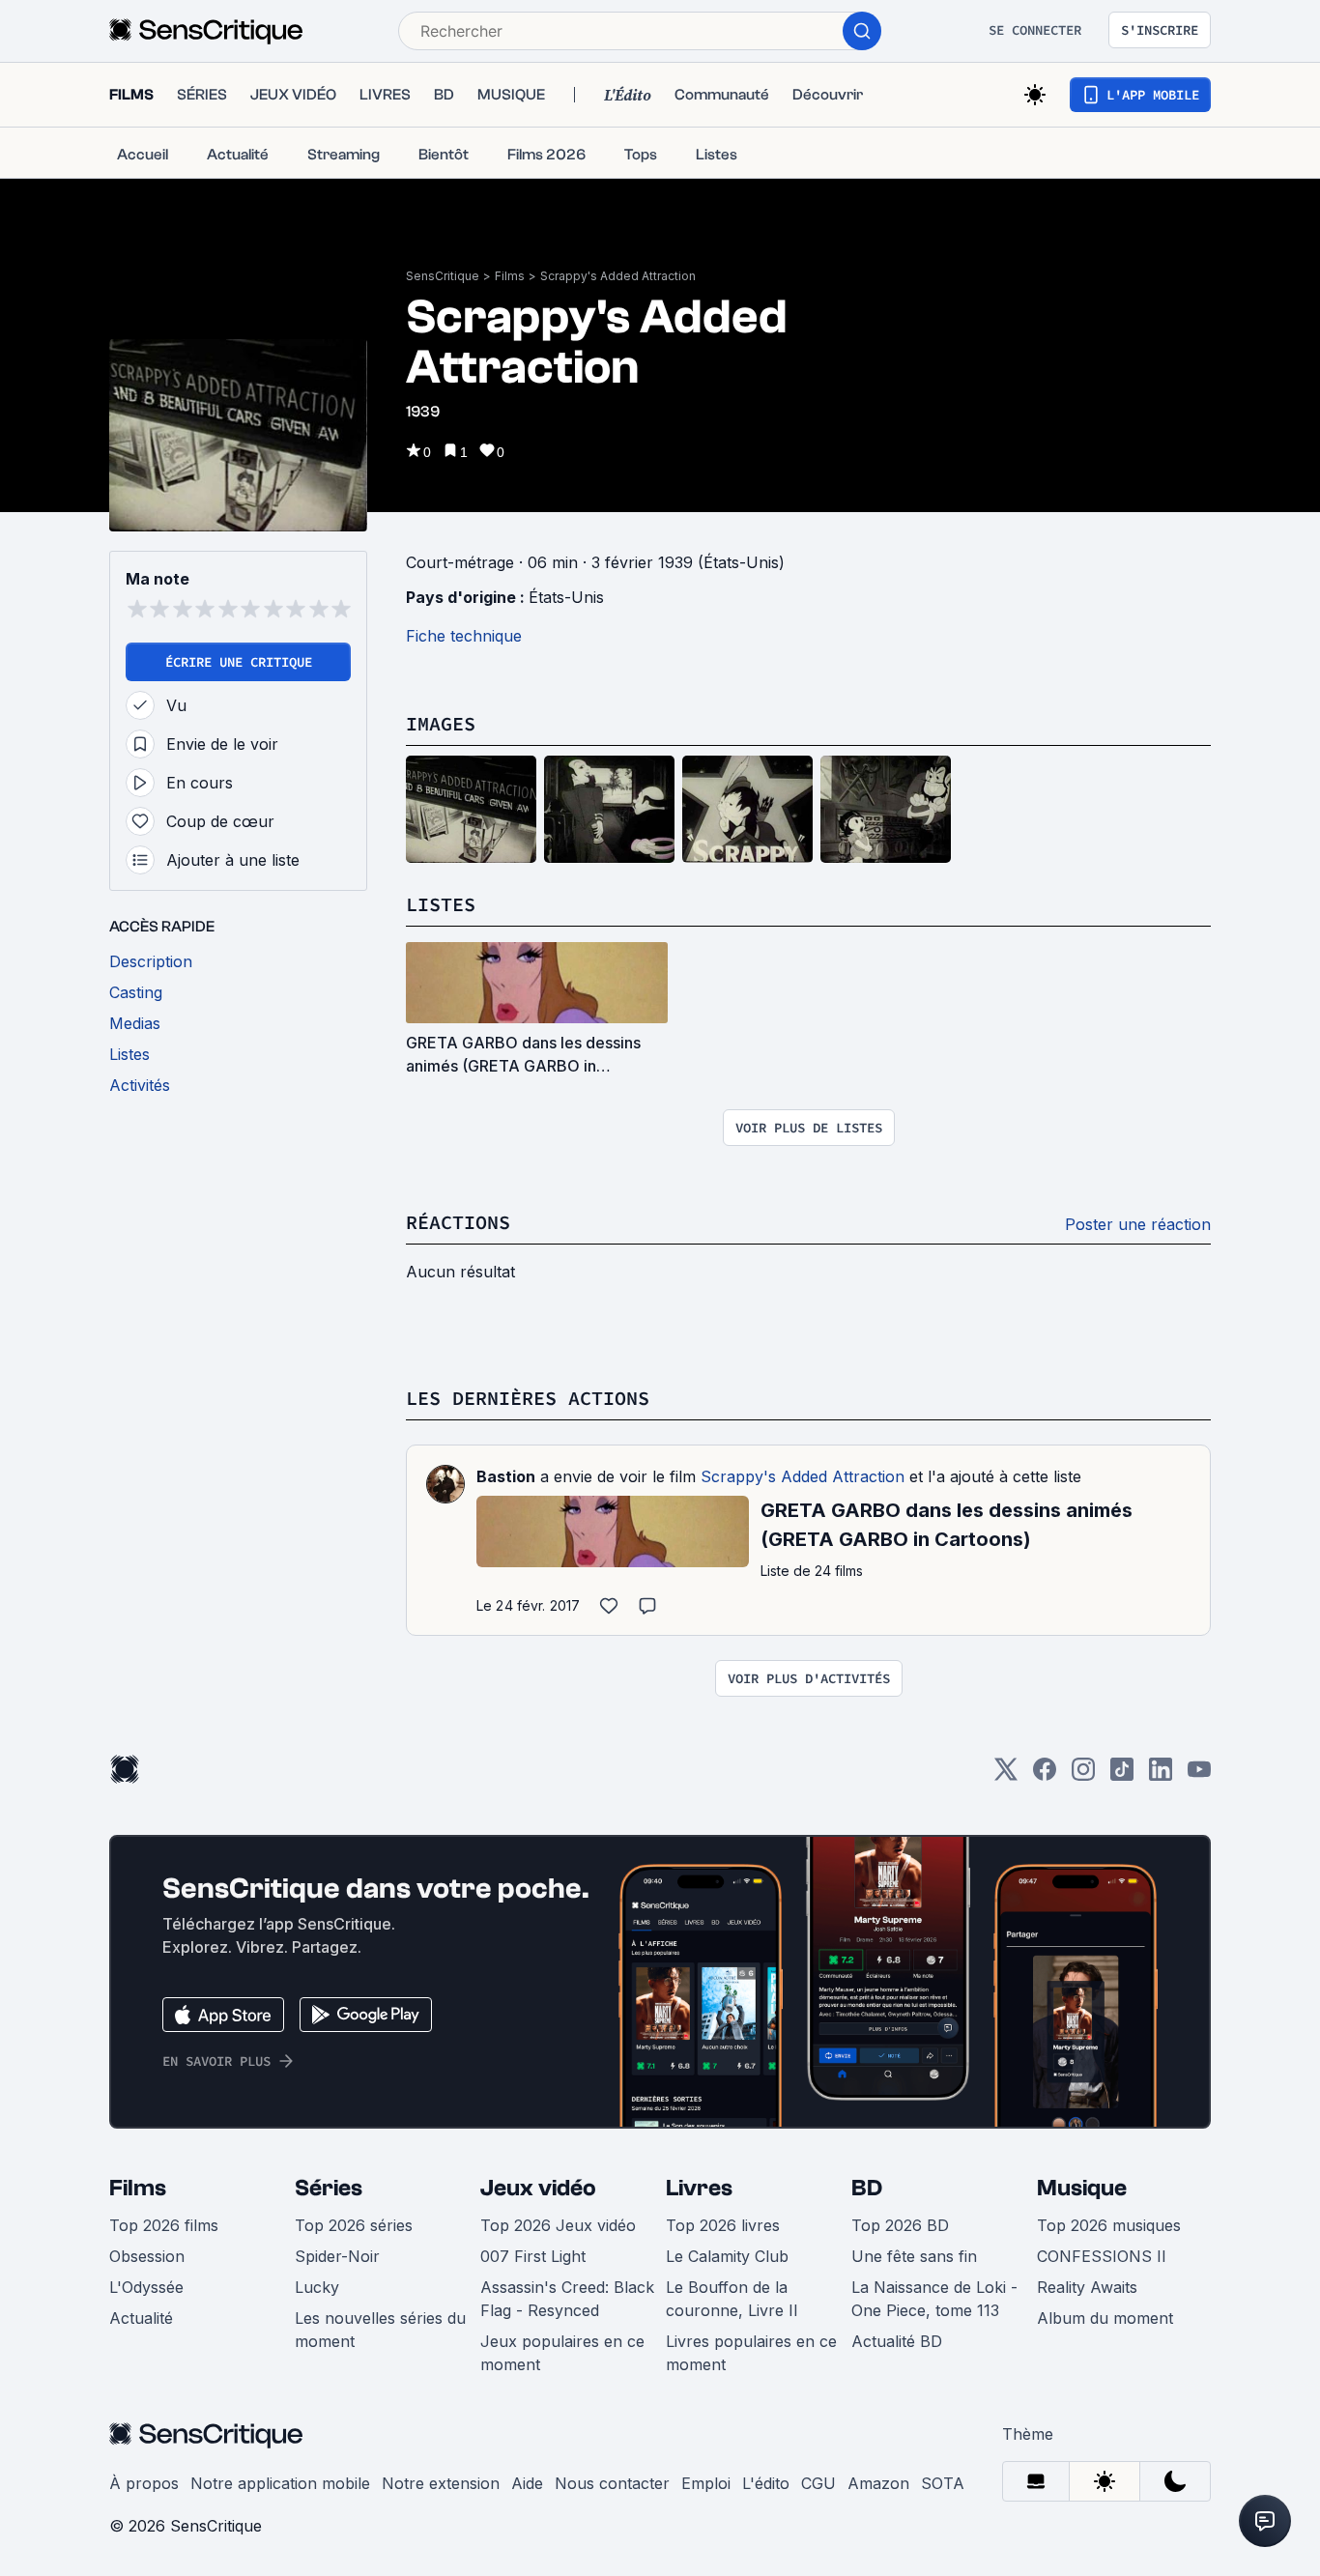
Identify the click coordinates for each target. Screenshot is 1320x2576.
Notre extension (441, 2483)
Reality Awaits (1087, 2287)
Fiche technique (464, 636)
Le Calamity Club (727, 2256)
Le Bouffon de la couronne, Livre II (732, 2299)
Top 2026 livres (723, 2225)
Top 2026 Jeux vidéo (558, 2225)
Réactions (458, 1222)
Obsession (147, 2256)
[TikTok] (1122, 1775)
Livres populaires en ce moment (751, 2353)
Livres (699, 2188)
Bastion (506, 1476)
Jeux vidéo (538, 2188)
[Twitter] (1006, 1775)
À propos (144, 2483)
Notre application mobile (280, 2483)
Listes (441, 904)
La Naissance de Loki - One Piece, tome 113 (934, 2299)
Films (510, 276)
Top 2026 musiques (1109, 2225)
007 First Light (533, 2256)
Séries (329, 2188)
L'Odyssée (146, 2287)
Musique (1082, 2188)
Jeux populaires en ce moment (562, 2353)
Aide (527, 2483)
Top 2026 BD (900, 2225)
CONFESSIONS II (1102, 2256)
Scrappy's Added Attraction (618, 276)
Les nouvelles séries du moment (380, 2330)
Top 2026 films (164, 2225)
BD (867, 2188)
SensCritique (443, 276)
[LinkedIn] (1161, 1775)
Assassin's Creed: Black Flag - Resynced (567, 2299)
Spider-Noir (337, 2256)
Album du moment (1105, 2318)
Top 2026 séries (354, 2225)
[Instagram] (1083, 1775)
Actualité (141, 2318)
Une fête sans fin (914, 2256)
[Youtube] (1199, 1775)
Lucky (317, 2287)
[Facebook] (1045, 1775)
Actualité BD (897, 2341)
